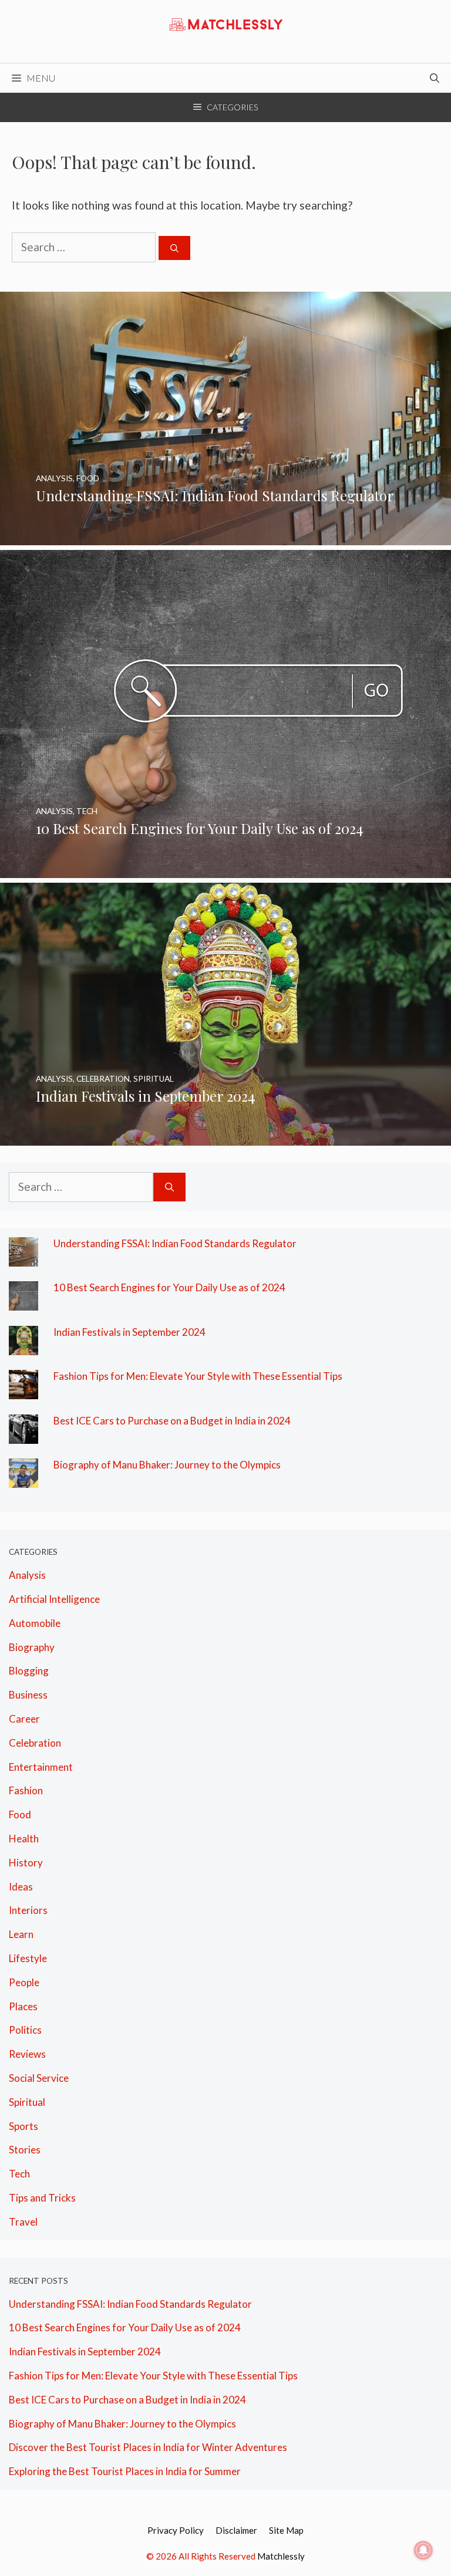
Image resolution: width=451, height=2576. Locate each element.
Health (24, 1839)
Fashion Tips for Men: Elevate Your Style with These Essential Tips (198, 1376)
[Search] (174, 248)
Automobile (35, 1623)
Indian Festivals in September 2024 (129, 1332)
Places (23, 2006)
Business (28, 1695)
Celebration (35, 1743)
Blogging (29, 1671)
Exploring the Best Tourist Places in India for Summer (125, 2471)
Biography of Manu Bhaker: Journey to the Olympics (167, 1465)
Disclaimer (236, 2530)
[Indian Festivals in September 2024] (225, 1136)
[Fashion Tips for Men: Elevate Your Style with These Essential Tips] (23, 1390)
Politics (25, 2030)
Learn (21, 1934)
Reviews (27, 2054)
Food (20, 1814)
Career (24, 1719)
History (26, 1863)
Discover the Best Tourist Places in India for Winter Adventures (148, 2447)
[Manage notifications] (423, 2550)
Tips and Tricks (42, 2198)
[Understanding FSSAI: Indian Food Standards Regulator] (225, 535)
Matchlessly (281, 2556)
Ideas (21, 1887)
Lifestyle (28, 1958)
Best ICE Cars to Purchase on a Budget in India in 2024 (172, 1421)
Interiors (28, 1910)
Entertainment (41, 1767)
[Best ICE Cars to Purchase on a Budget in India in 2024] (23, 1434)
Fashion (26, 1790)
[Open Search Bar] (435, 78)
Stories (25, 2150)
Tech (19, 2174)
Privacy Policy (176, 2530)
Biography (32, 1647)
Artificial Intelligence (54, 1599)
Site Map (286, 2530)
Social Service (39, 2078)
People (24, 1982)
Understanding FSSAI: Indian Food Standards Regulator (175, 1243)
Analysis (27, 1575)
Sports (23, 2126)
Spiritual (27, 2102)
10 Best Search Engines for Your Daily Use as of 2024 (169, 1287)
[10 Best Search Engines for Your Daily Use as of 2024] (225, 868)
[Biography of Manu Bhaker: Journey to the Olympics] (23, 1478)
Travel (23, 2222)
